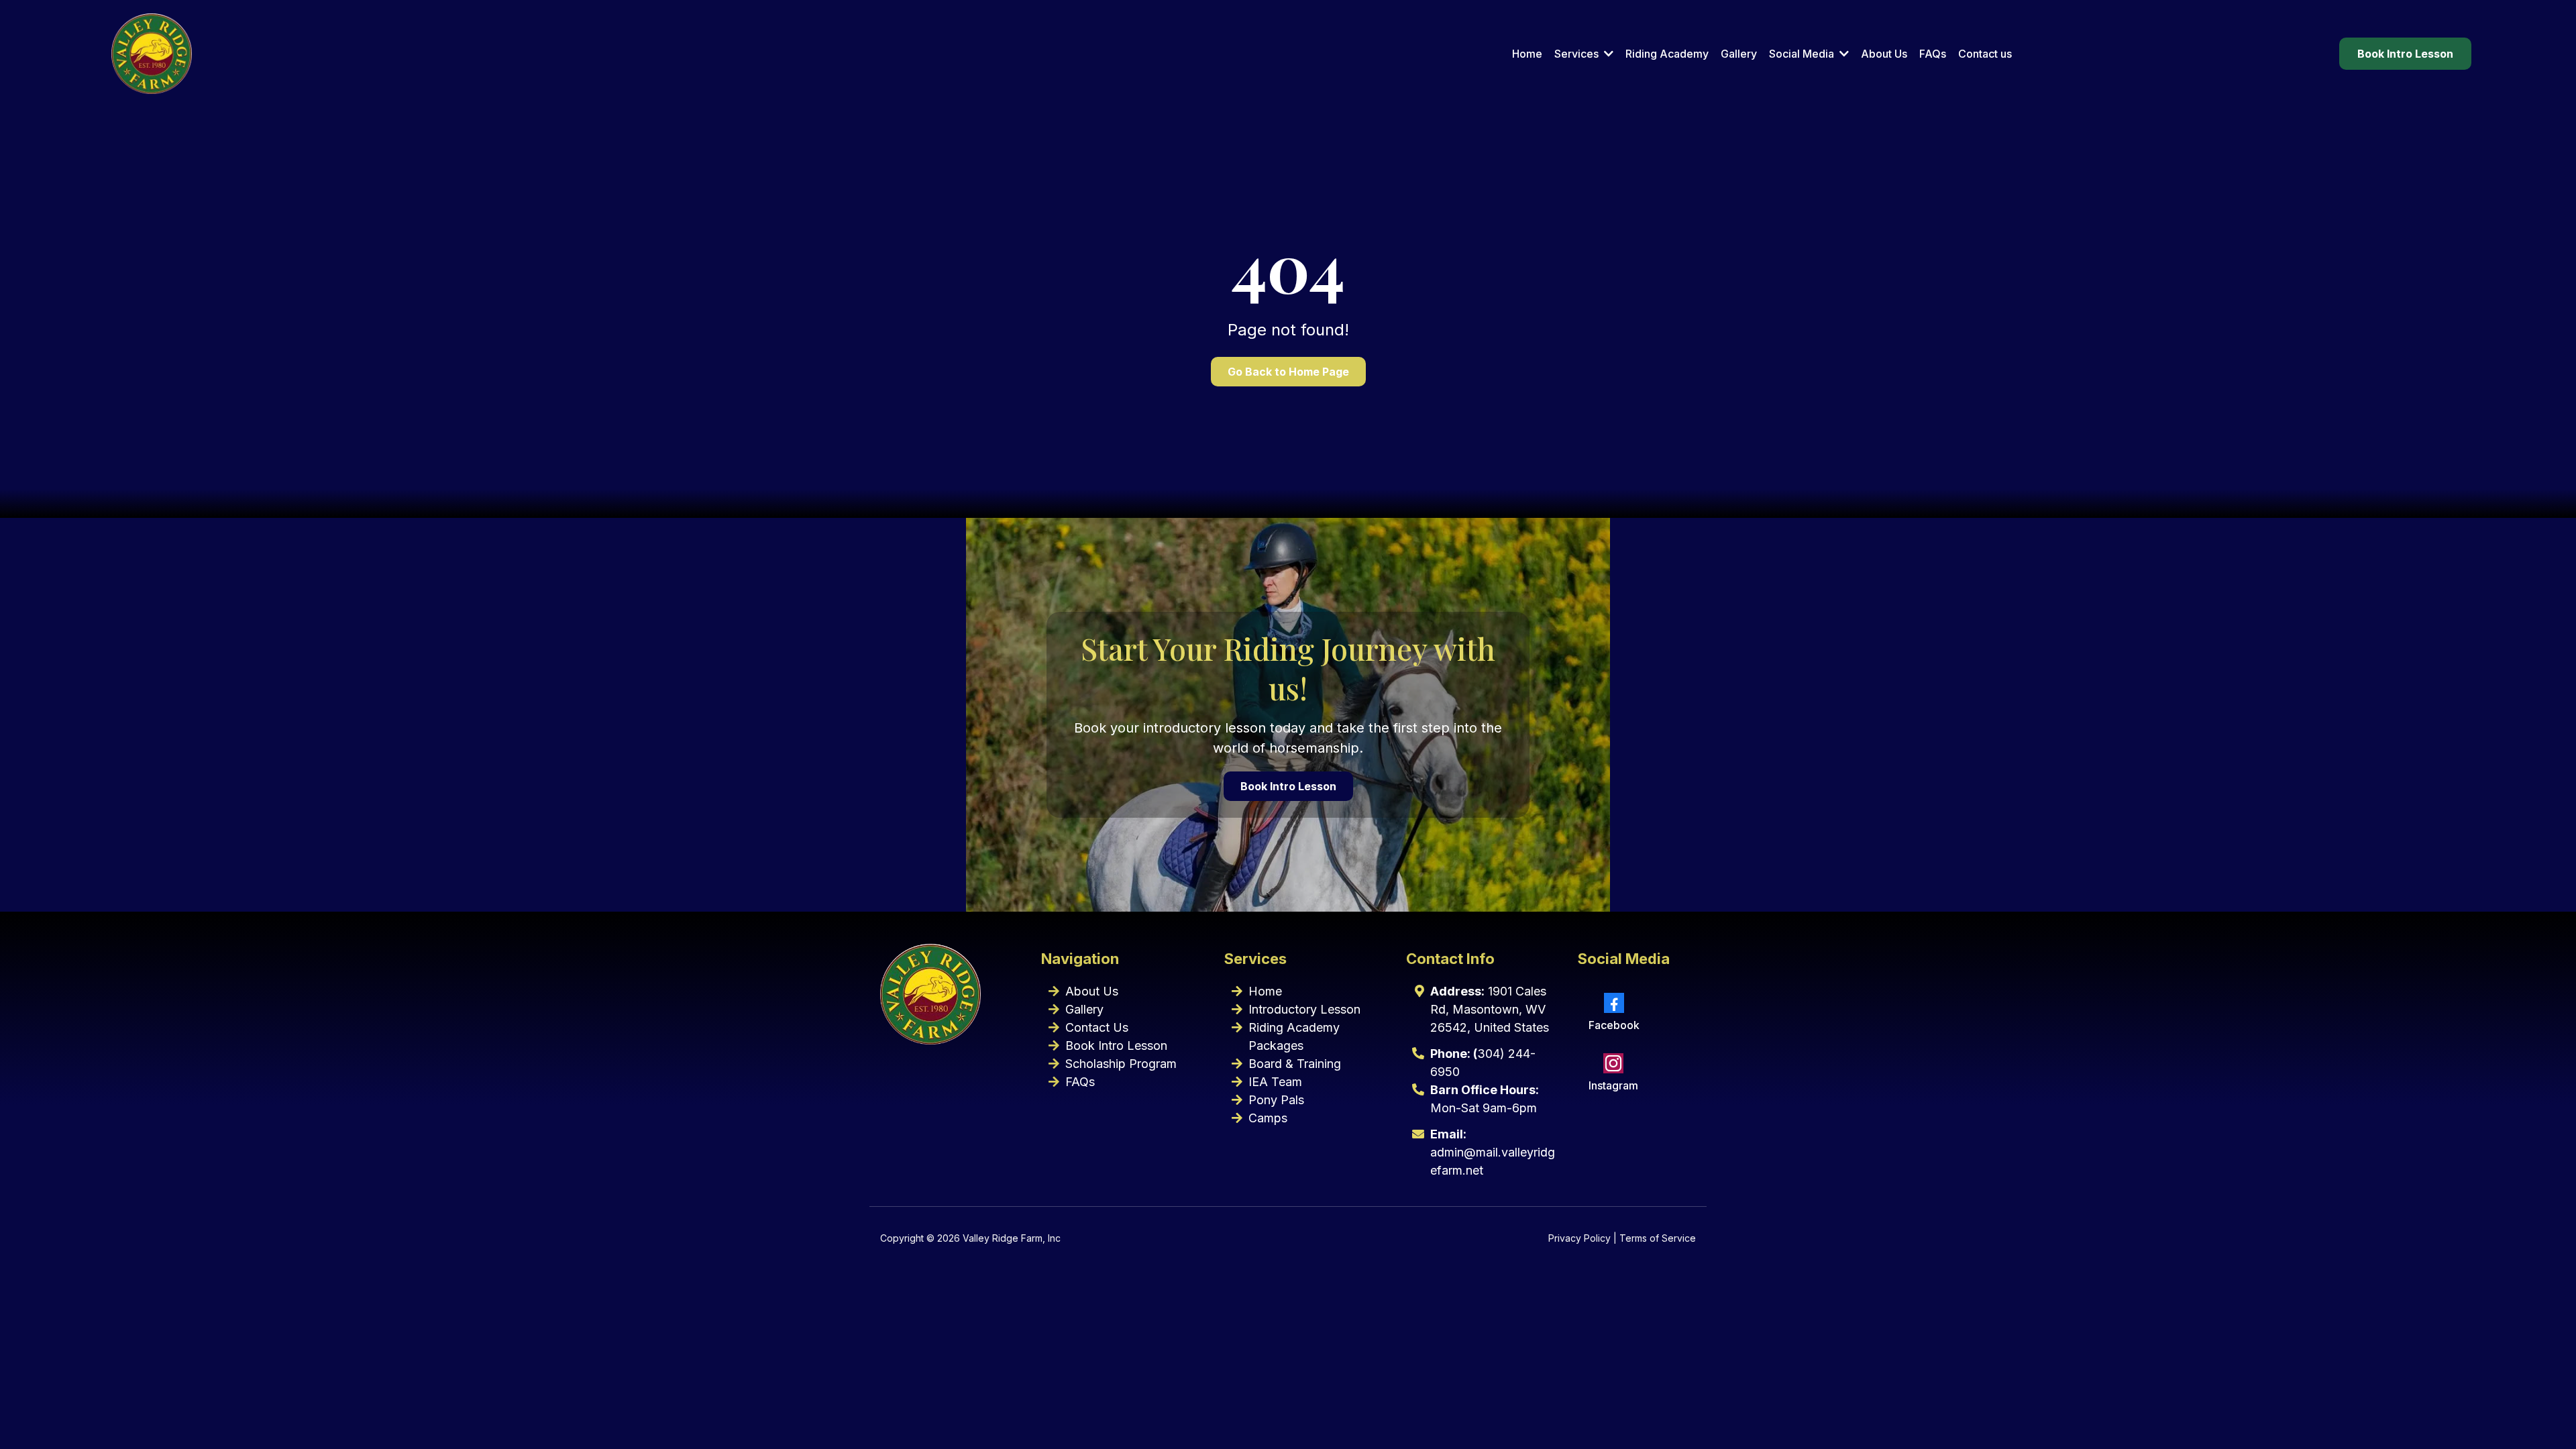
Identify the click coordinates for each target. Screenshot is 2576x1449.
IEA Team (1275, 1082)
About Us (1092, 991)
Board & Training (1295, 1064)
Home (1265, 991)
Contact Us (1097, 1027)
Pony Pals (1276, 1100)
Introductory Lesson (1304, 1009)
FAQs (1080, 1082)
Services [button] (1578, 54)
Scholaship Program (1121, 1064)
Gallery (1084, 1009)
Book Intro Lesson (1116, 1045)
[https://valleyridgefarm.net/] (152, 54)
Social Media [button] (1803, 54)
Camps (1268, 1118)
